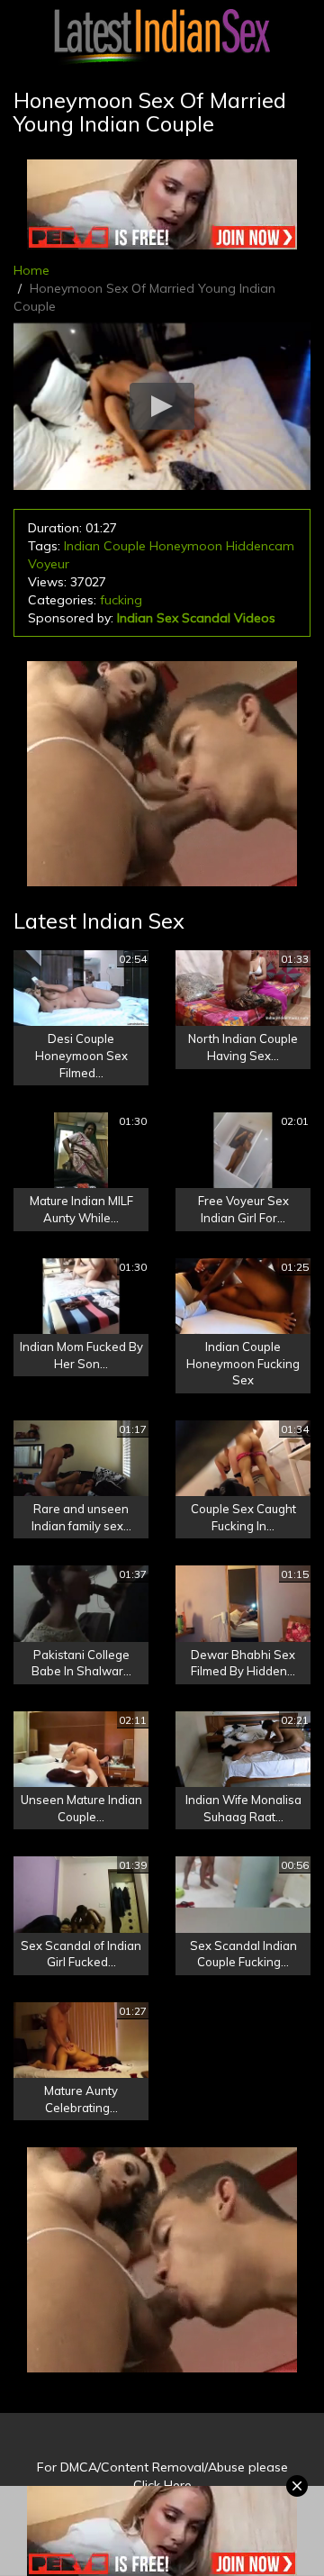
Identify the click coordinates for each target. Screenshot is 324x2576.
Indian (82, 546)
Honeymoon (186, 546)
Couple (125, 546)
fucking (121, 600)
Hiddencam (260, 546)
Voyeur (49, 564)
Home (31, 270)
